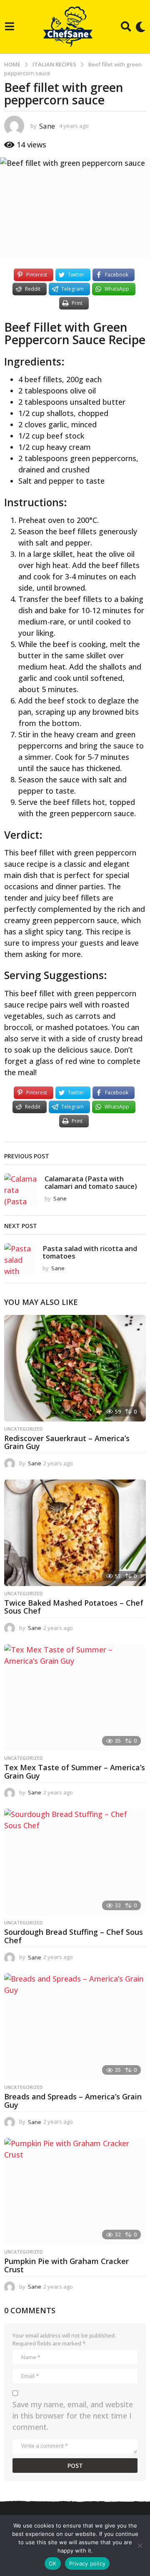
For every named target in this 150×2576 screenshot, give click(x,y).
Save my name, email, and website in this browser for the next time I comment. (73, 2416)
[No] (140, 2546)
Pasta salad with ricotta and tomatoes (90, 1252)
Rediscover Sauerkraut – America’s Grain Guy (67, 1442)
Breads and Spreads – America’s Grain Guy (73, 2101)
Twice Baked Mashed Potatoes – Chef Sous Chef (74, 1607)
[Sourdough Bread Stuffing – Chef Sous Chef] (75, 1862)
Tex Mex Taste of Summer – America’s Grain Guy (75, 1771)
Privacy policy (87, 2563)
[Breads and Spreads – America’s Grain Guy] (75, 2027)
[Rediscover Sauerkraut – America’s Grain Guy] (75, 1368)
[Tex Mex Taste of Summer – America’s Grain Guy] (75, 1697)
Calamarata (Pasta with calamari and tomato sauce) (91, 1182)
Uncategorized (24, 1429)
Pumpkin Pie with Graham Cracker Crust (66, 2265)
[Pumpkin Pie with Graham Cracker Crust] (75, 2191)
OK (53, 2563)
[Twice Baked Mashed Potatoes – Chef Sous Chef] (75, 1533)
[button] (9, 27)
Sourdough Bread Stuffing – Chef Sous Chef (74, 1936)
